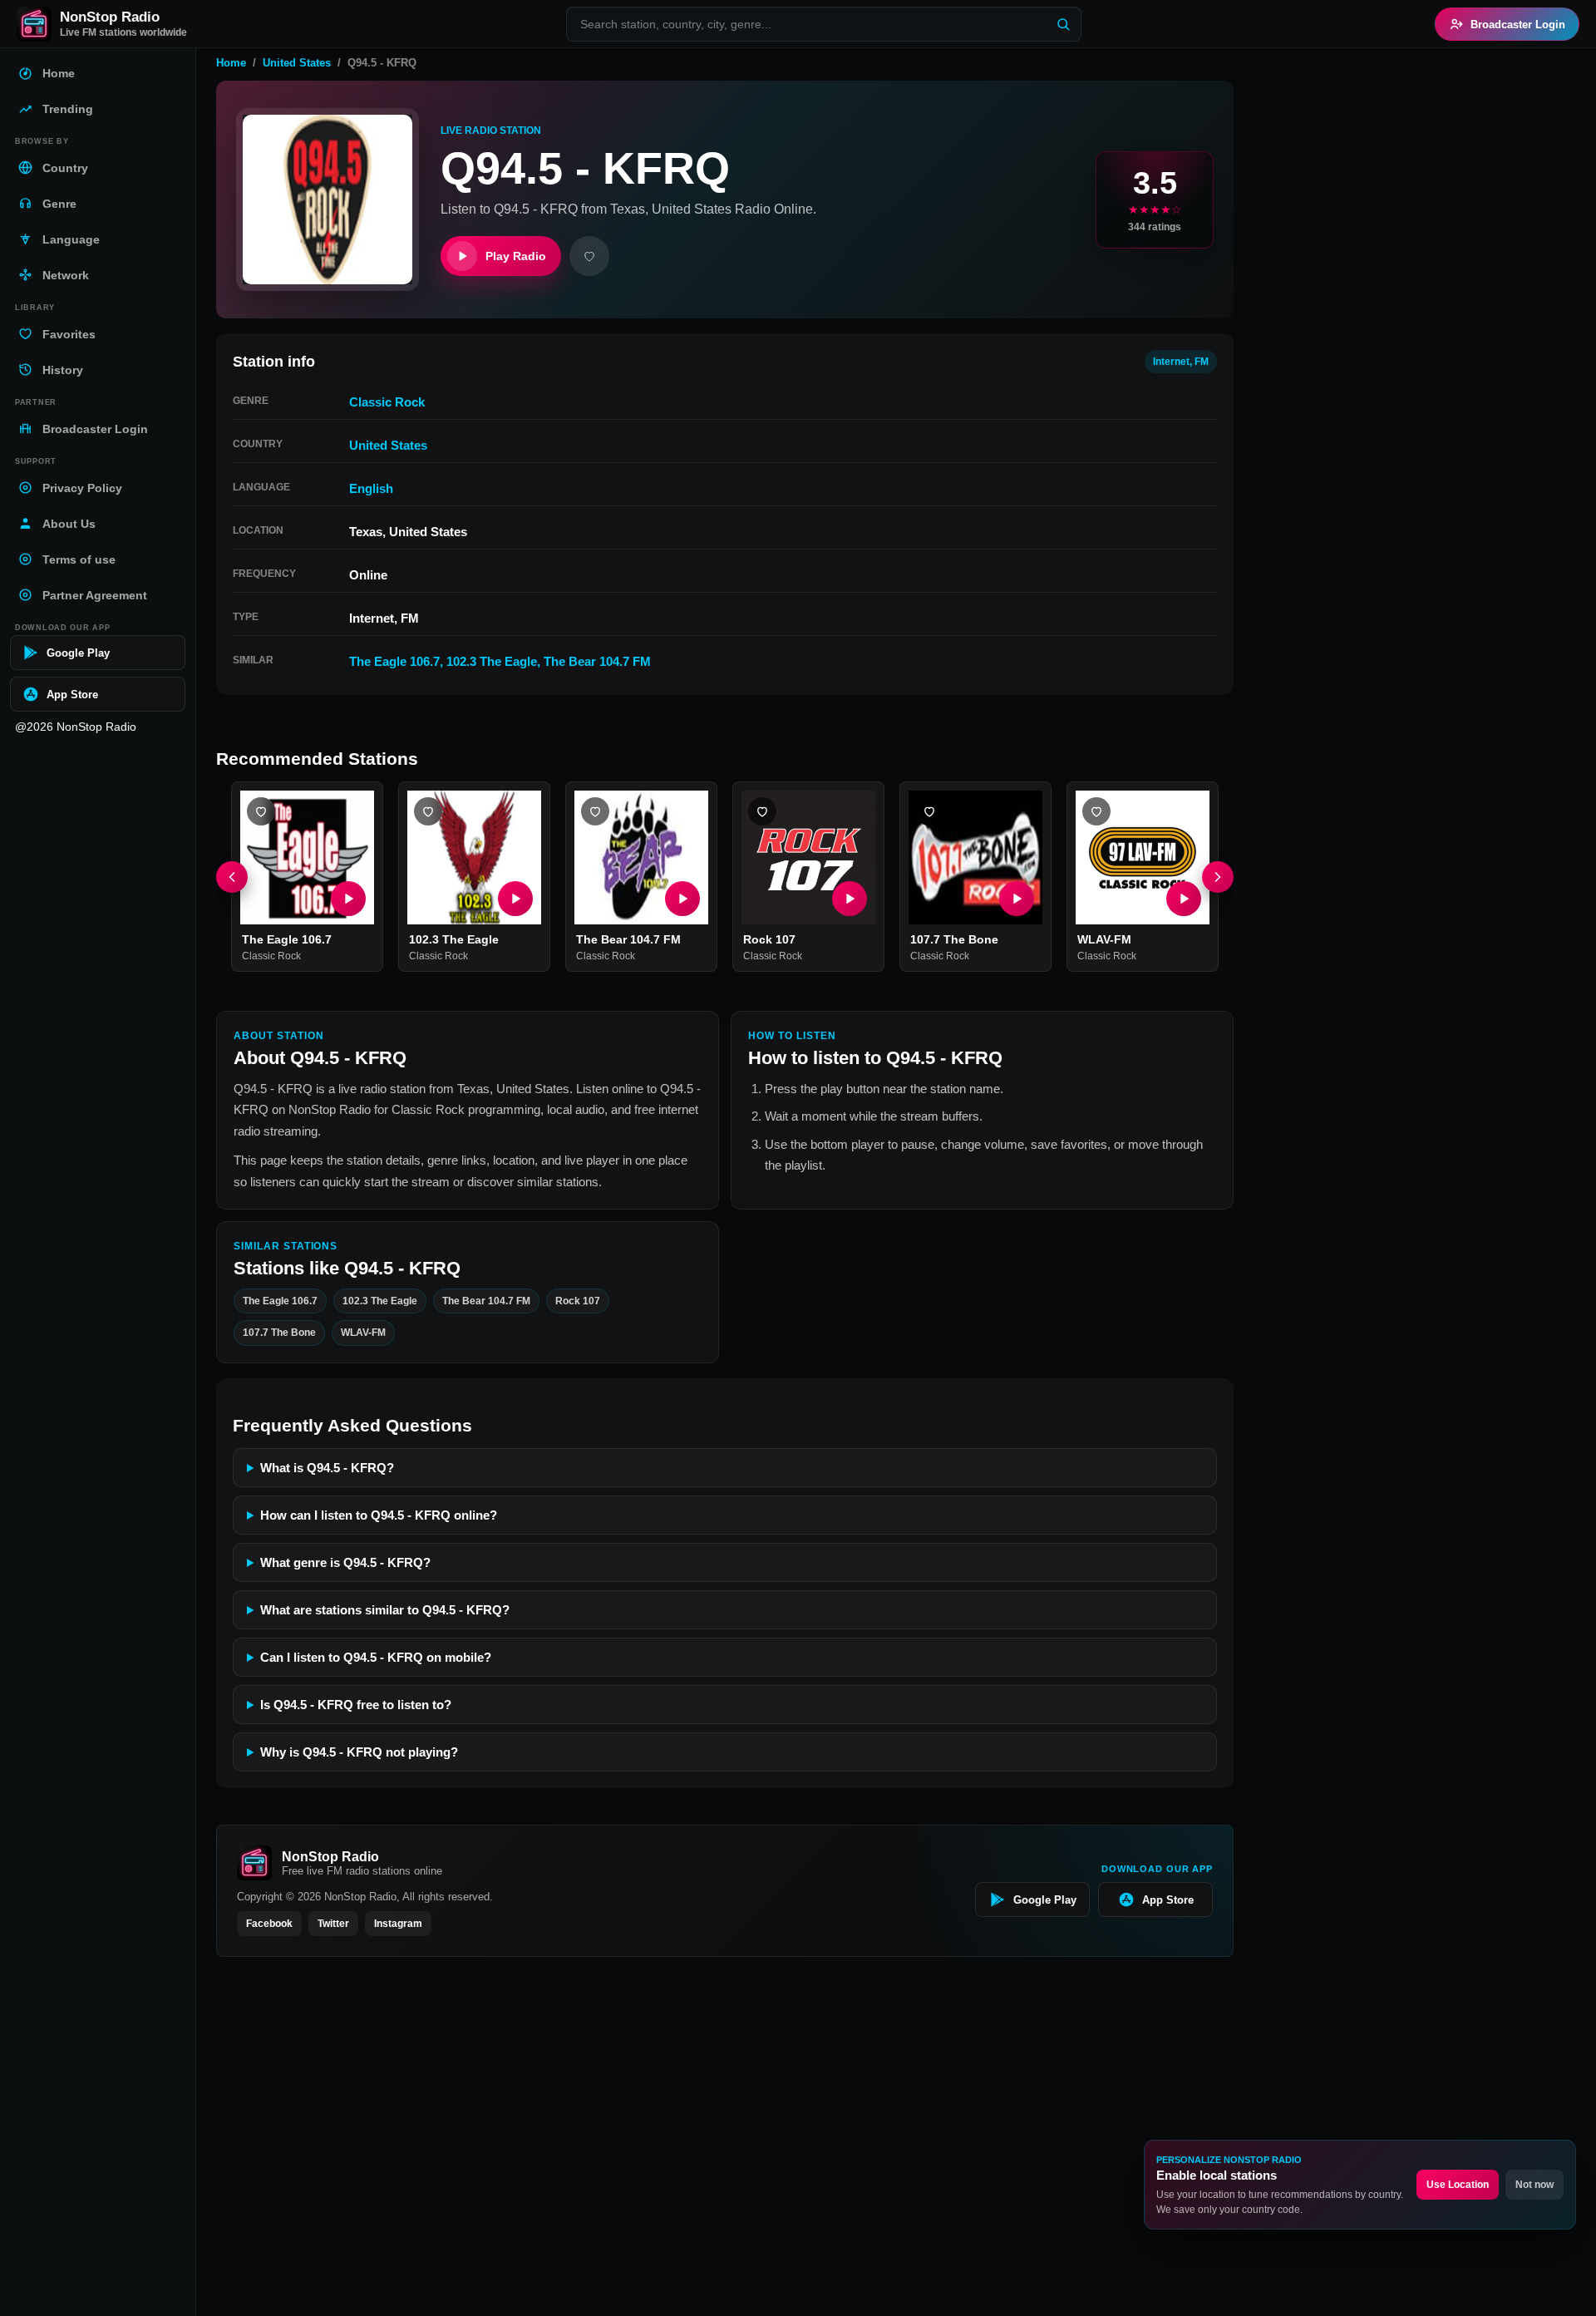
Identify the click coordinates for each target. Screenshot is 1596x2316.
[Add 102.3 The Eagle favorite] (428, 811)
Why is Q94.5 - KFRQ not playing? (359, 1752)
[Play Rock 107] (850, 899)
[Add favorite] (589, 256)
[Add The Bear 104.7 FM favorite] (595, 811)
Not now (1534, 2185)
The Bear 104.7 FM (597, 661)
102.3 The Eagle (492, 661)
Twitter (333, 1924)
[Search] (1063, 24)
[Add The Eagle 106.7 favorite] (261, 811)
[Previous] (232, 877)
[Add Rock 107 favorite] (762, 811)
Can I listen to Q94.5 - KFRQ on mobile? (376, 1657)
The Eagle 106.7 (394, 661)
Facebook (269, 1924)
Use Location (1458, 2185)
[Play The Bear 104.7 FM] (682, 899)
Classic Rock (387, 402)
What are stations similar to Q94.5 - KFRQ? (385, 1610)
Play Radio (516, 256)
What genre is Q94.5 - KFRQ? (345, 1562)
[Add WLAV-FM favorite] (1096, 811)
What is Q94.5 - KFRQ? (327, 1468)
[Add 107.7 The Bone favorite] (929, 811)
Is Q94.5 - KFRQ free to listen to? (356, 1705)
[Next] (1218, 877)
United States (297, 63)
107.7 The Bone (954, 939)
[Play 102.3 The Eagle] (515, 899)
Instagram (398, 1924)
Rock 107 (769, 939)
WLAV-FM (1104, 939)
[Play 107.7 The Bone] (1017, 899)
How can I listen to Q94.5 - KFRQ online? (379, 1515)
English (371, 488)
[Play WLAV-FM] (1184, 899)
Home (231, 63)
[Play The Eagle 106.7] (348, 899)
